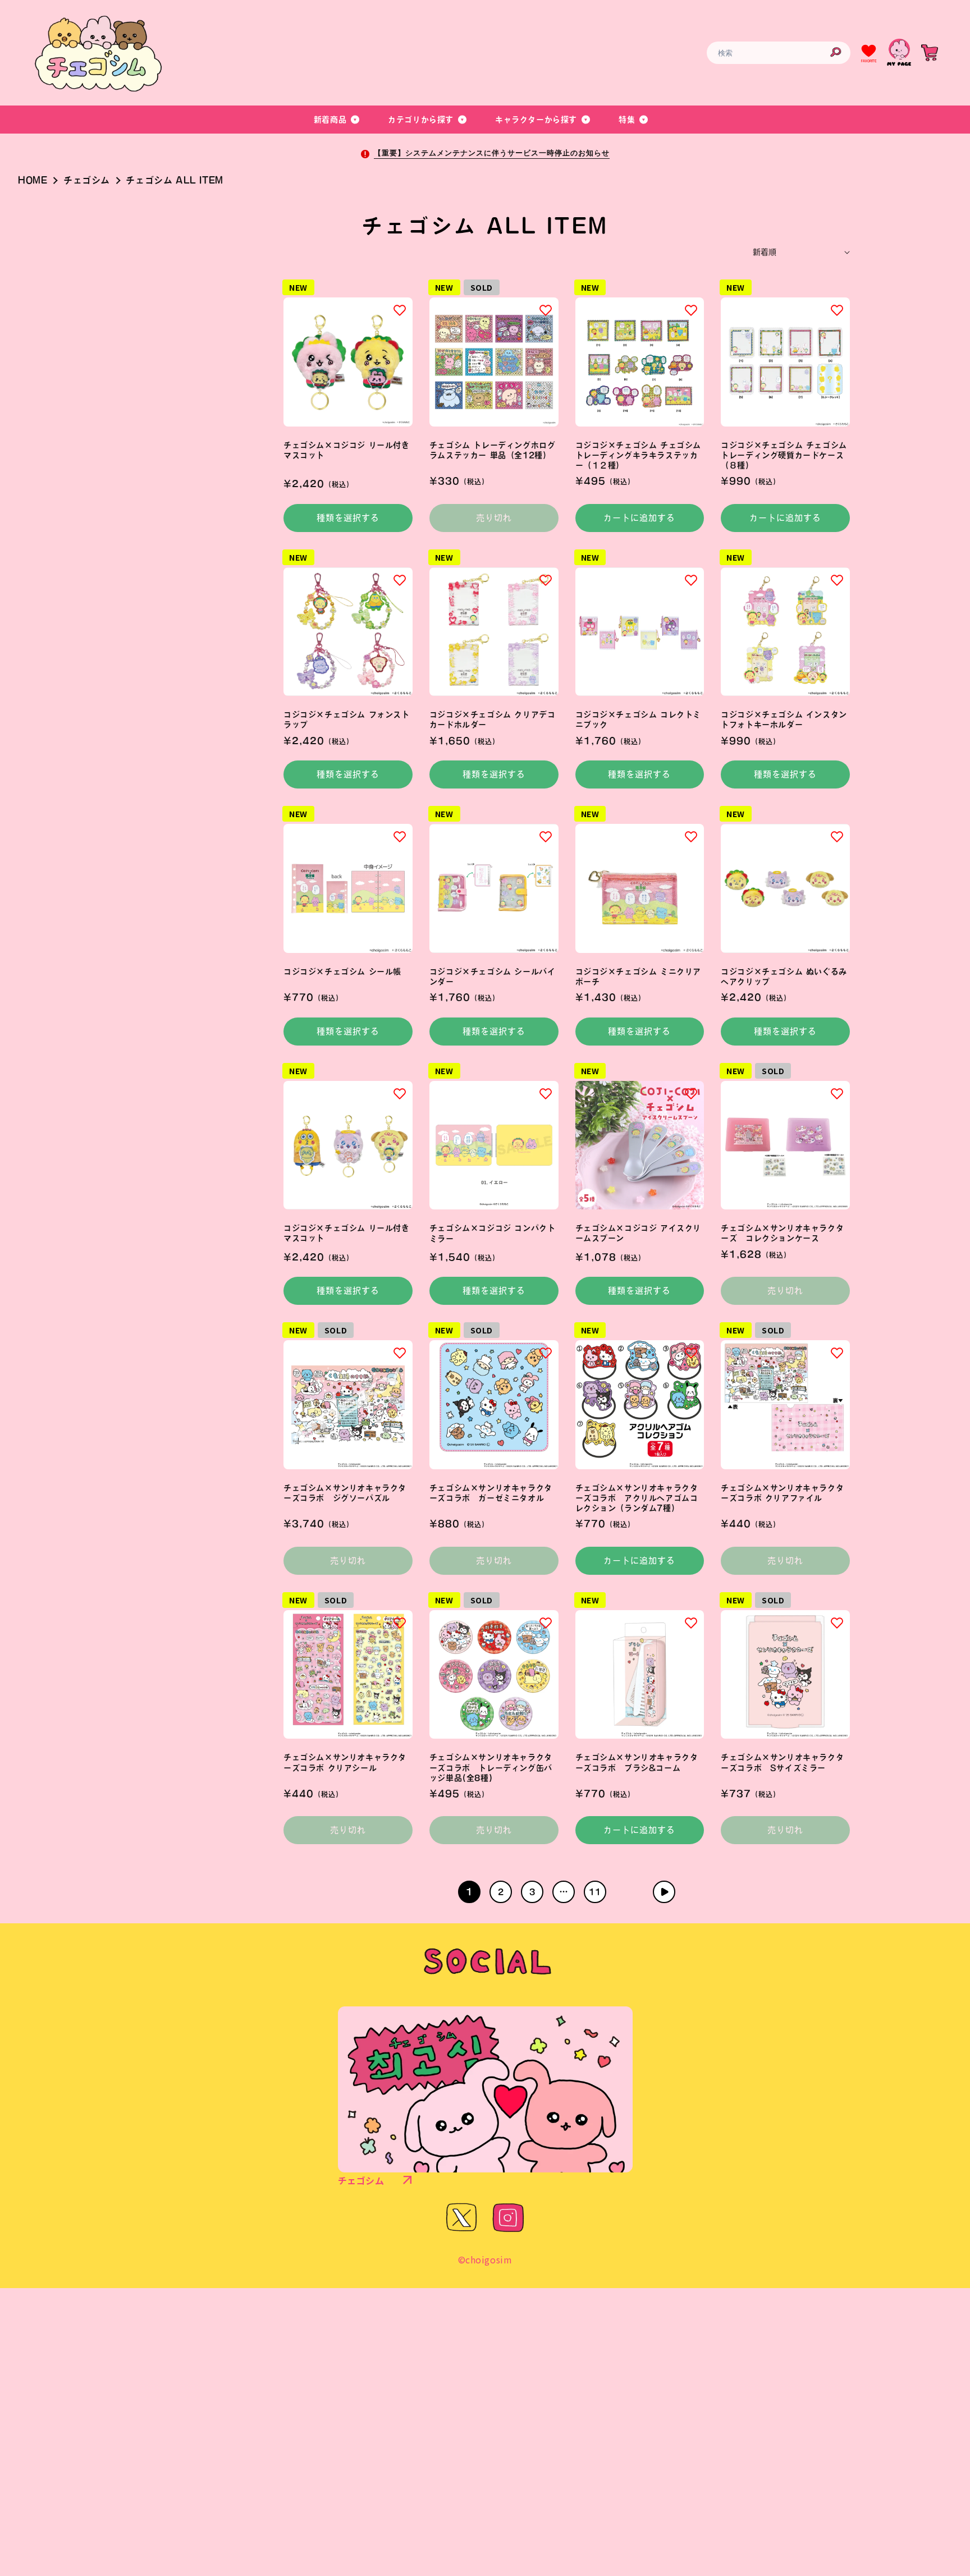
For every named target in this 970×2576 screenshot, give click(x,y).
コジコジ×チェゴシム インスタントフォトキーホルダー (784, 719)
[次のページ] (664, 1892)
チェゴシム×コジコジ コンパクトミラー (493, 1233)
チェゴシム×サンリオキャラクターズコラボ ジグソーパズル (345, 1493)
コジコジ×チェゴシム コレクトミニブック (639, 719)
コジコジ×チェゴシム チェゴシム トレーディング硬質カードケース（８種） (784, 455)
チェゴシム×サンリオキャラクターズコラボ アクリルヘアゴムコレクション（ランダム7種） (637, 1498)
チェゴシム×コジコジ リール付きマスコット (347, 450)
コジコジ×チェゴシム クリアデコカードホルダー (493, 719)
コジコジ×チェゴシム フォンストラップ (347, 719)
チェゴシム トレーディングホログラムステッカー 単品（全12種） (493, 450)
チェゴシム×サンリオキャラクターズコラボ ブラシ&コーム (637, 1762)
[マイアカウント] (899, 53)
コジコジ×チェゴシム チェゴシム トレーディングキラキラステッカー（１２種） (639, 455)
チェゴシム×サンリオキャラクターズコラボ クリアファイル (782, 1493)
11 (595, 1892)
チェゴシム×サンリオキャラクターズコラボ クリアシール (345, 1762)
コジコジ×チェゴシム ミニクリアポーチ (639, 977)
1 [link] (470, 1892)
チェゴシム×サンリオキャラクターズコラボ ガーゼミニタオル (491, 1493)
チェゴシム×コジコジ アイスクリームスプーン (639, 1233)
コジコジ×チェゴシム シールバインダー (493, 977)
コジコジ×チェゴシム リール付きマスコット (347, 1233)
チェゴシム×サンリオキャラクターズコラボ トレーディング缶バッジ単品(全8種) (491, 1767)
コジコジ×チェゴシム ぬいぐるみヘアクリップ (784, 977)
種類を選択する (348, 518)
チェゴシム (87, 180)
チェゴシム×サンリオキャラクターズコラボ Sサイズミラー (782, 1762)
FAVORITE (869, 61)
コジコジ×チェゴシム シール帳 (342, 971)
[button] (337, 120)
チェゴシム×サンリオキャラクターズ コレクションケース (782, 1233)
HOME (33, 180)
